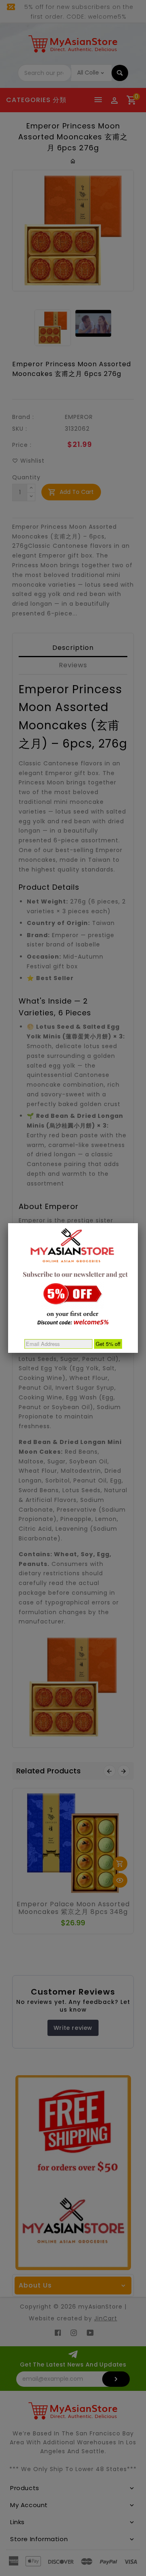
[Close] (138, 1223)
